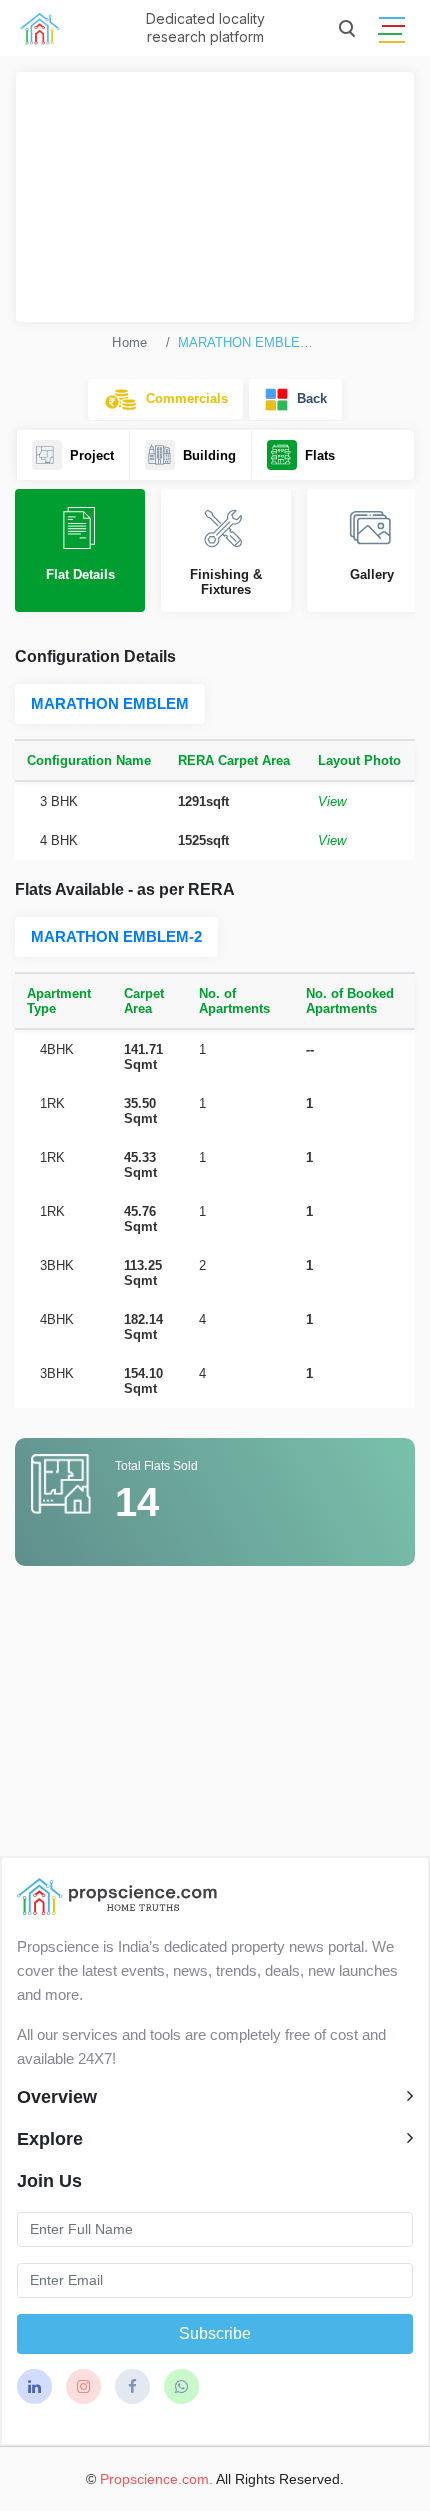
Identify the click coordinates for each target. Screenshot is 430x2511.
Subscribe (215, 2333)
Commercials (183, 398)
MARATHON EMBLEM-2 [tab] (116, 936)
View (332, 801)
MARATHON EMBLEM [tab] (110, 703)
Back (308, 398)
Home (129, 342)
